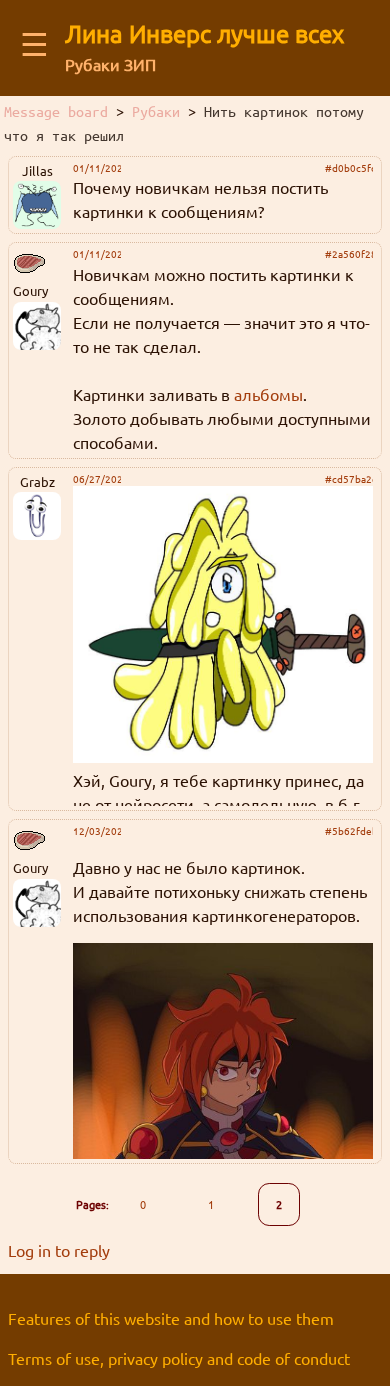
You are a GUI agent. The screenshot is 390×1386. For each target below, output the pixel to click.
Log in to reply (59, 1250)
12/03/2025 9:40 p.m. (97, 831)
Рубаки (156, 112)
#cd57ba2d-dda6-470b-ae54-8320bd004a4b (349, 479)
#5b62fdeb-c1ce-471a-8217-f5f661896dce (349, 831)
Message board (56, 112)
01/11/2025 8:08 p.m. (97, 254)
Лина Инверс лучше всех (204, 33)
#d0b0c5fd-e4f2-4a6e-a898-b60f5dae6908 (349, 168)
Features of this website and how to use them (171, 1318)
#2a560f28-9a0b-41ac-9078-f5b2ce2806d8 (349, 254)
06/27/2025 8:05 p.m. (97, 479)
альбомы (268, 394)
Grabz (37, 481)
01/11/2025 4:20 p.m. (97, 168)
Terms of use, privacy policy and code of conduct (179, 1358)
